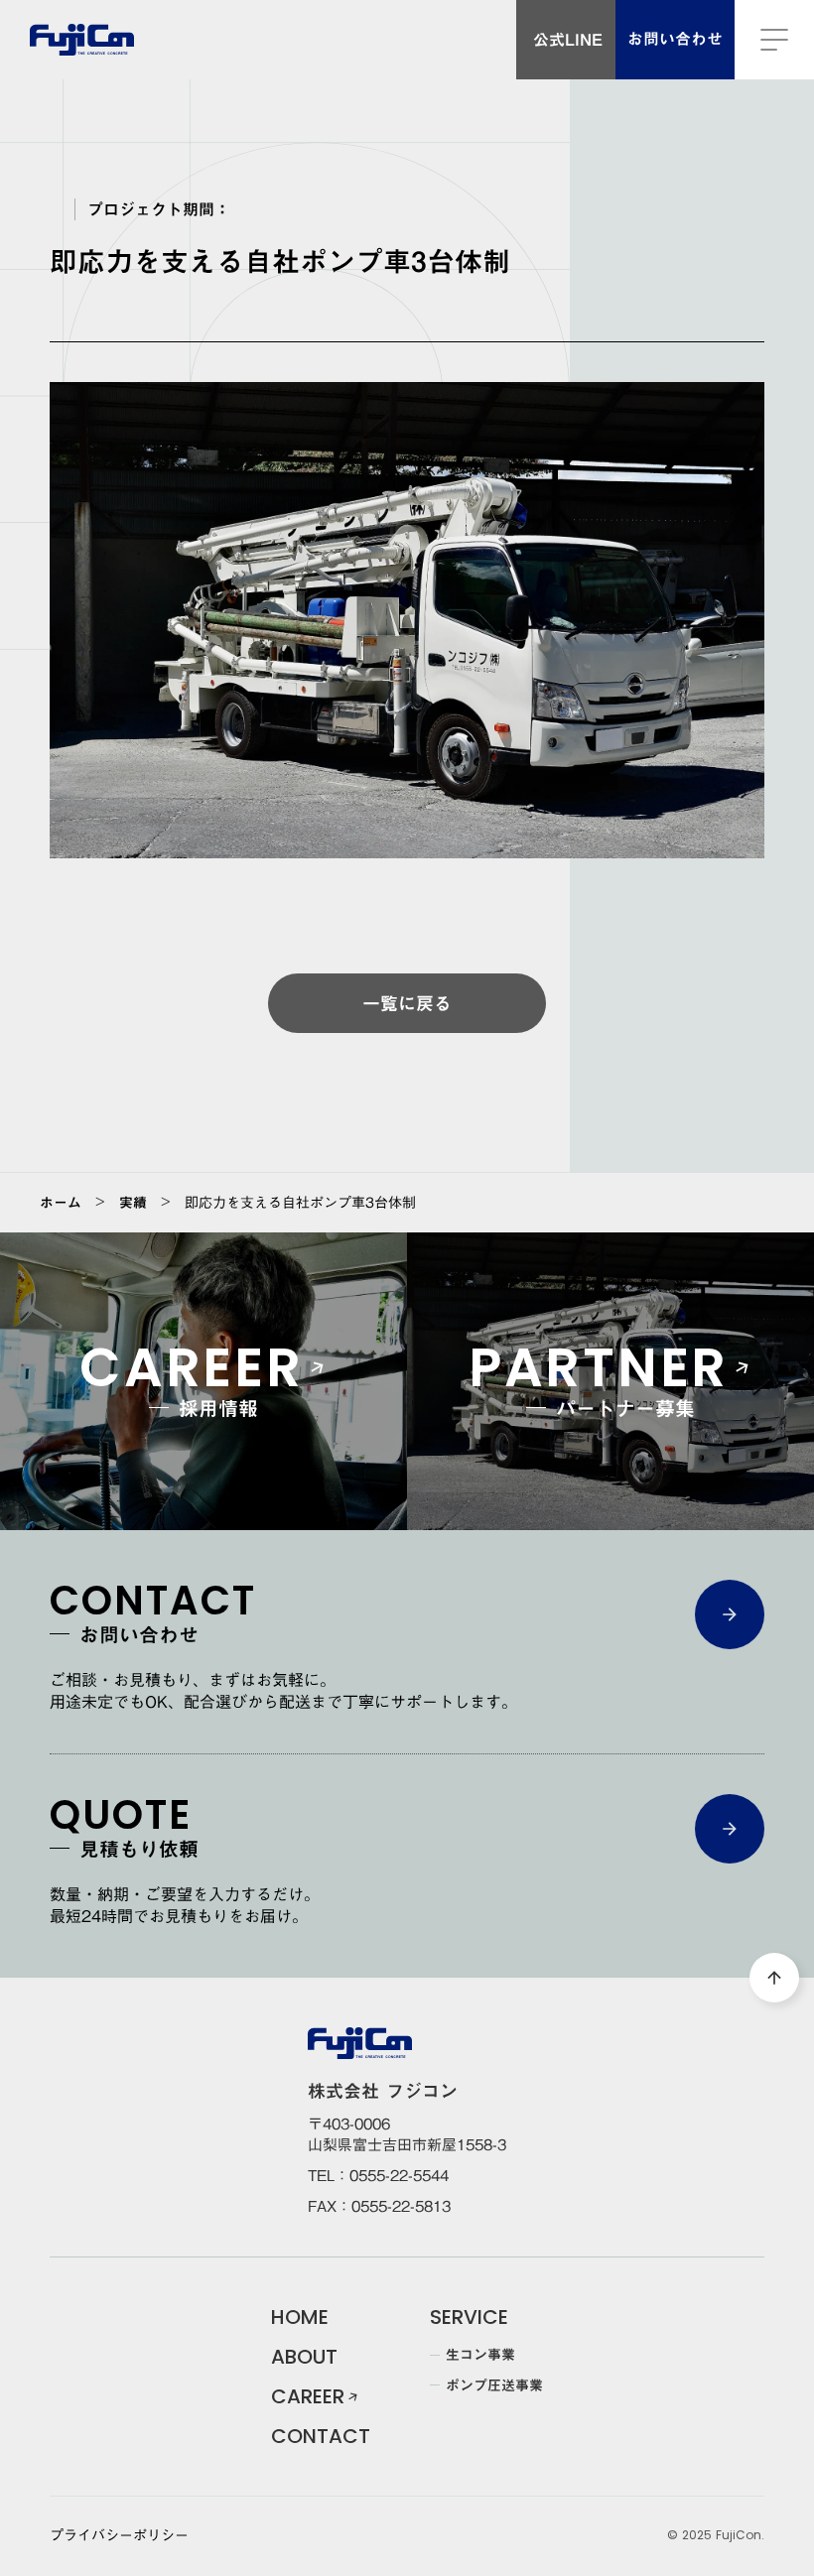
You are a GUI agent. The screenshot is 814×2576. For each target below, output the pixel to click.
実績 (133, 1203)
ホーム (61, 1203)
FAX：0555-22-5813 (379, 2206)
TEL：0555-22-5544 (378, 2176)
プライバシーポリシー (119, 2536)
